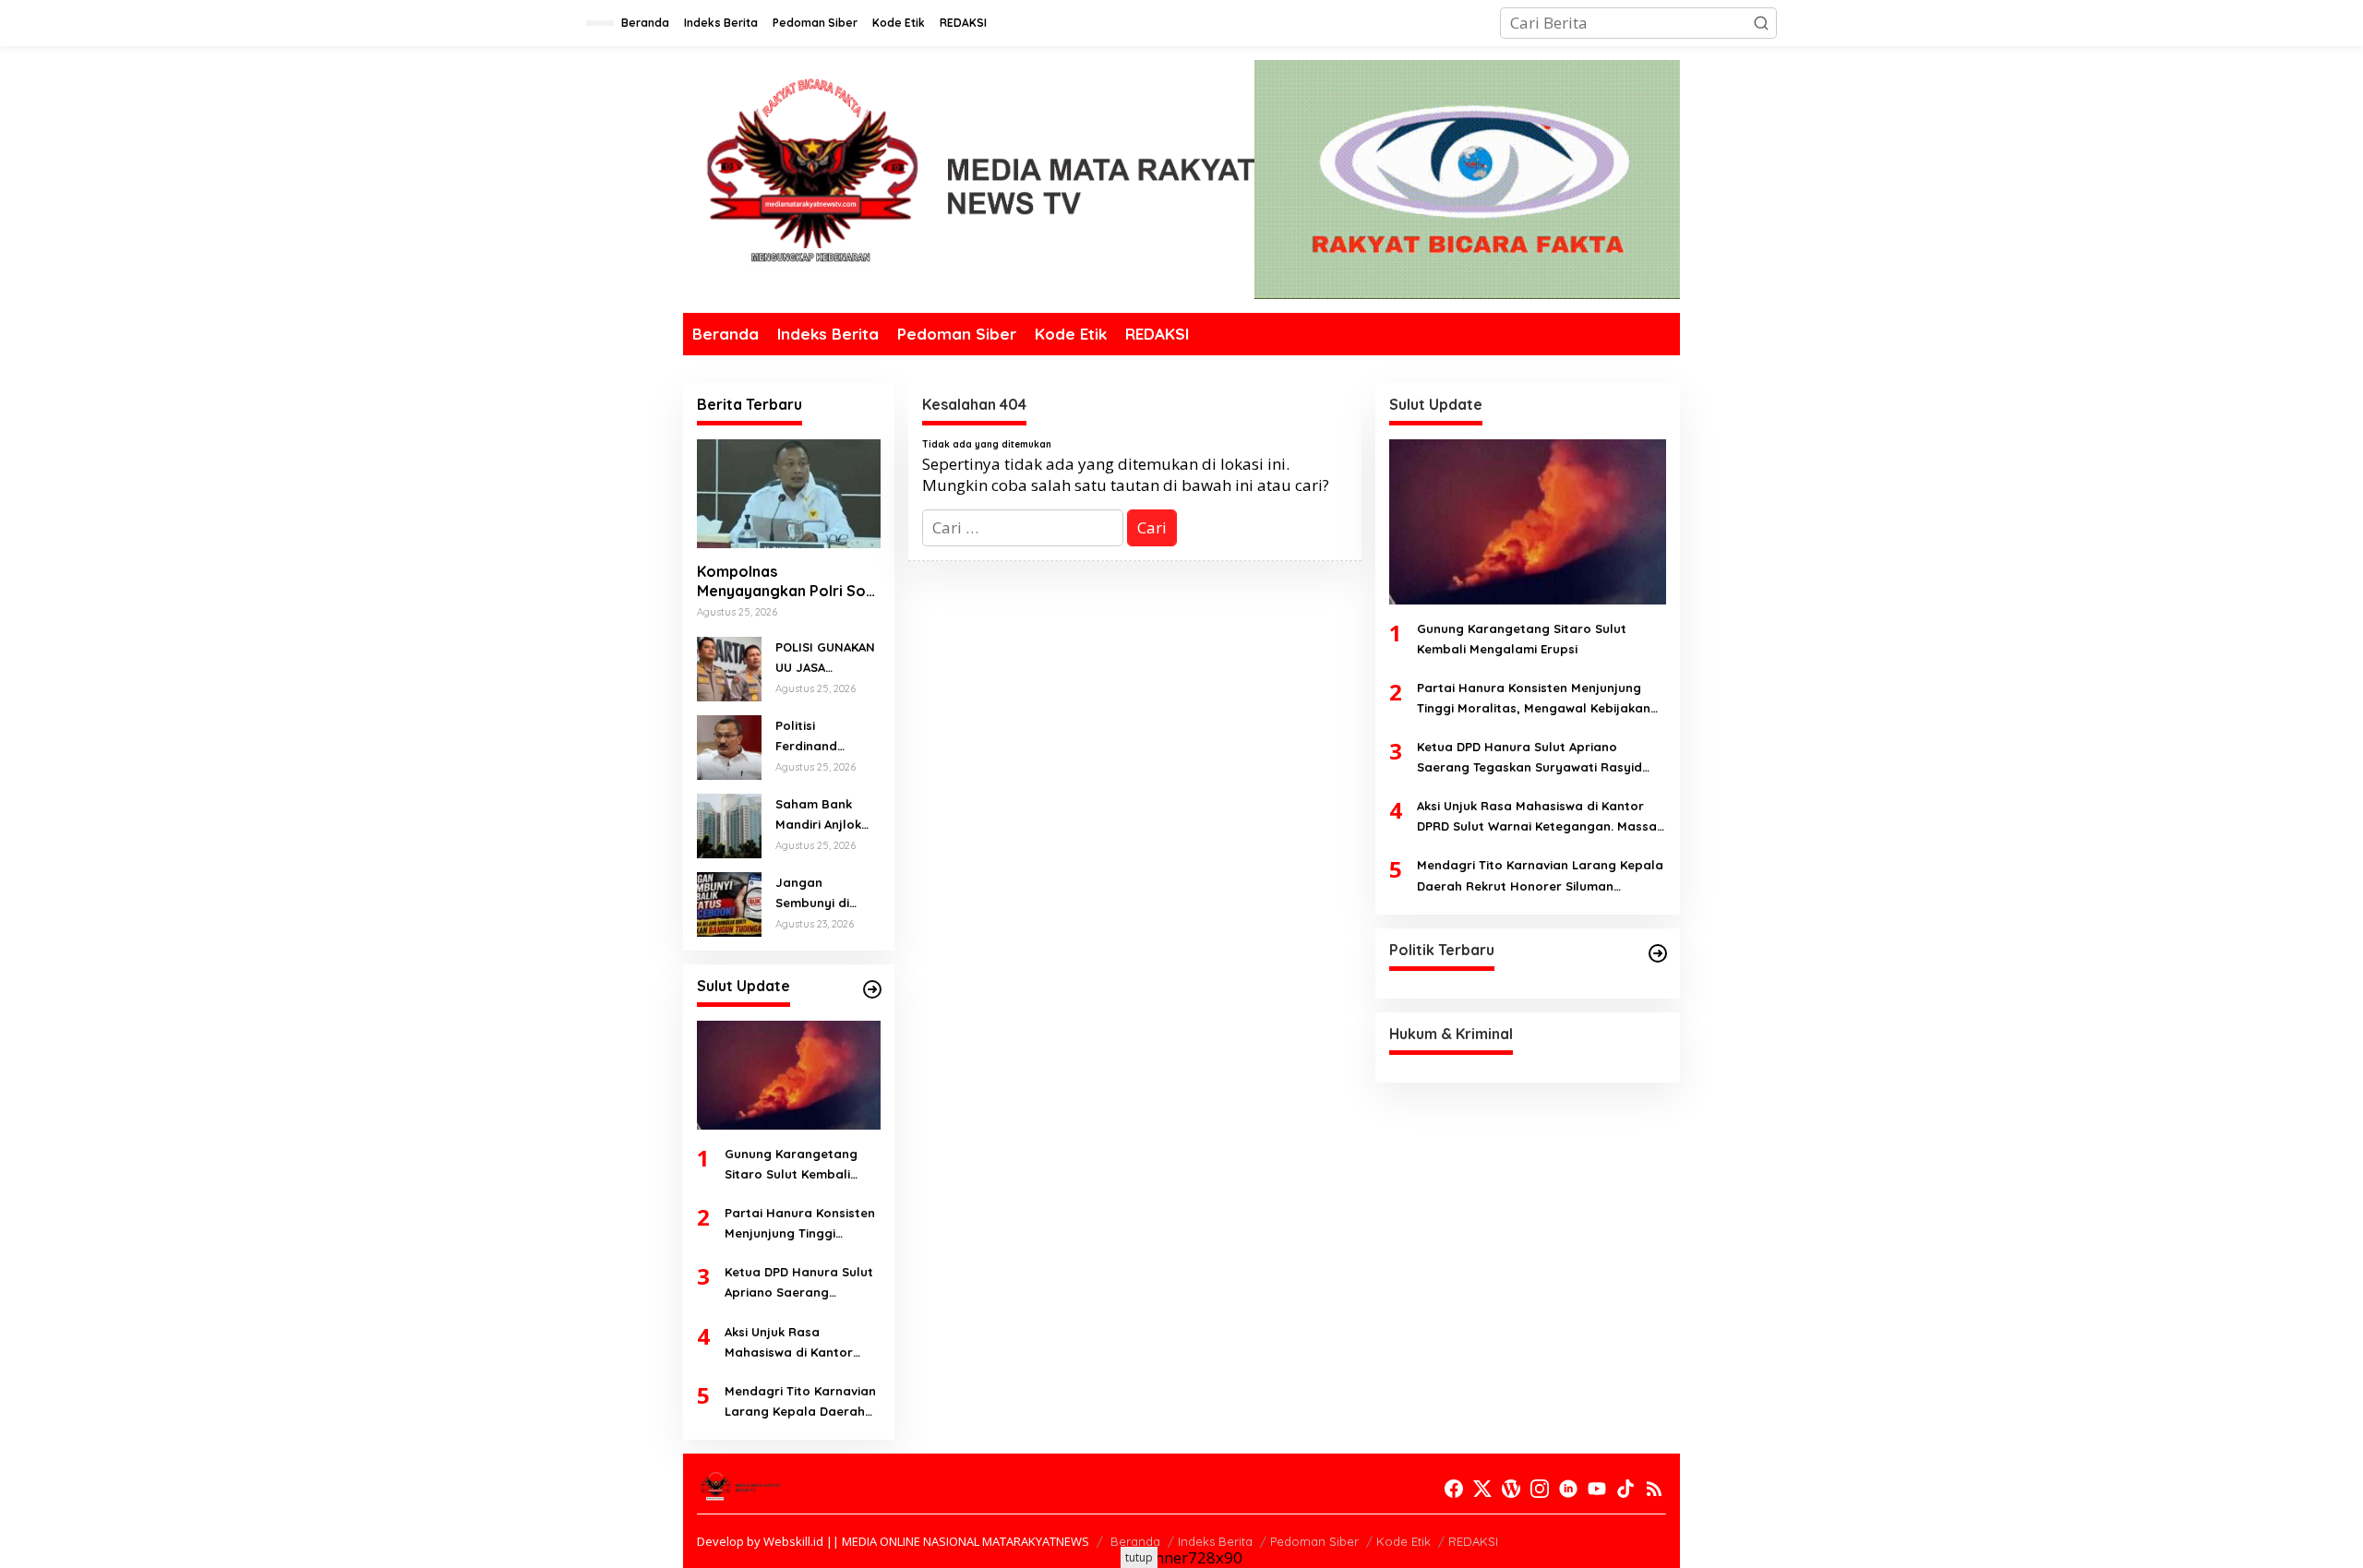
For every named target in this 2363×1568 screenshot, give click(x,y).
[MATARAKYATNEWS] (969, 184)
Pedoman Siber (1314, 1541)
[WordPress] (1511, 1489)
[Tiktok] (1625, 1489)
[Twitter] (1482, 1489)
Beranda (1135, 1541)
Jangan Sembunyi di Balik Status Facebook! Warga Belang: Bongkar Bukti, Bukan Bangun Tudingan (821, 894)
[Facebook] (1454, 1489)
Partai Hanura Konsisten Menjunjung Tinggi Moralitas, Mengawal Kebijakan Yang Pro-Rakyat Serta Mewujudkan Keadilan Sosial (800, 1224)
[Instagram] (1540, 1489)
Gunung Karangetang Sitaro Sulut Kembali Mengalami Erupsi (791, 1165)
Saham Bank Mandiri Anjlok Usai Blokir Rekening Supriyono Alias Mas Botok (823, 815)
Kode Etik (1403, 1541)
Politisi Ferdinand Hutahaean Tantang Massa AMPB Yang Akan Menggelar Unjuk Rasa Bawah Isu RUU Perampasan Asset (827, 737)
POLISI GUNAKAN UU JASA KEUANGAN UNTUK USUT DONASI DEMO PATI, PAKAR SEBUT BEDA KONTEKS (825, 658)
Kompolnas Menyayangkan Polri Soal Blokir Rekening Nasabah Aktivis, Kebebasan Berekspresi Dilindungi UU (788, 581)
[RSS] (1654, 1489)
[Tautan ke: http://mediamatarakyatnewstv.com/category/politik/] (1658, 953)
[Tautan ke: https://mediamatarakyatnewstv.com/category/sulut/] (872, 989)
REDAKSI (1473, 1541)
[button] (1761, 23)
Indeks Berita (1215, 1541)
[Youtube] (1597, 1489)
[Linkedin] (1568, 1489)
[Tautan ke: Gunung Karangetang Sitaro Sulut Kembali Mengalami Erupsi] (789, 1075)
